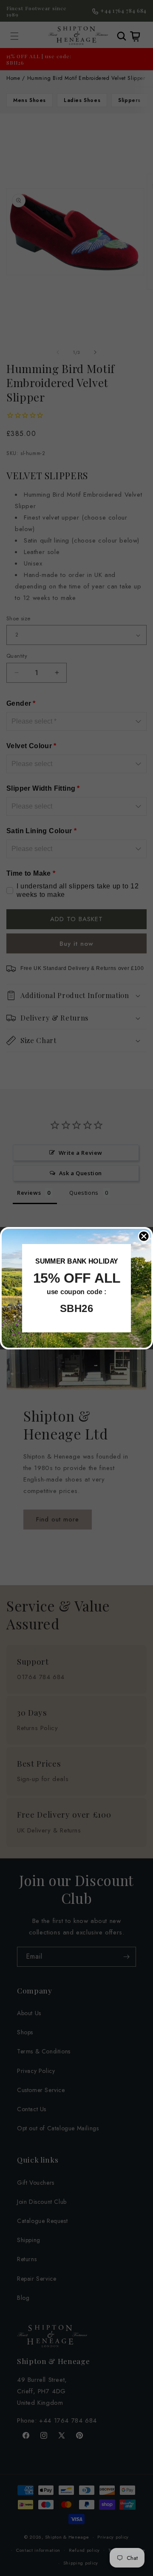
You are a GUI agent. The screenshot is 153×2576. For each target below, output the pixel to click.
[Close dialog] (144, 1236)
